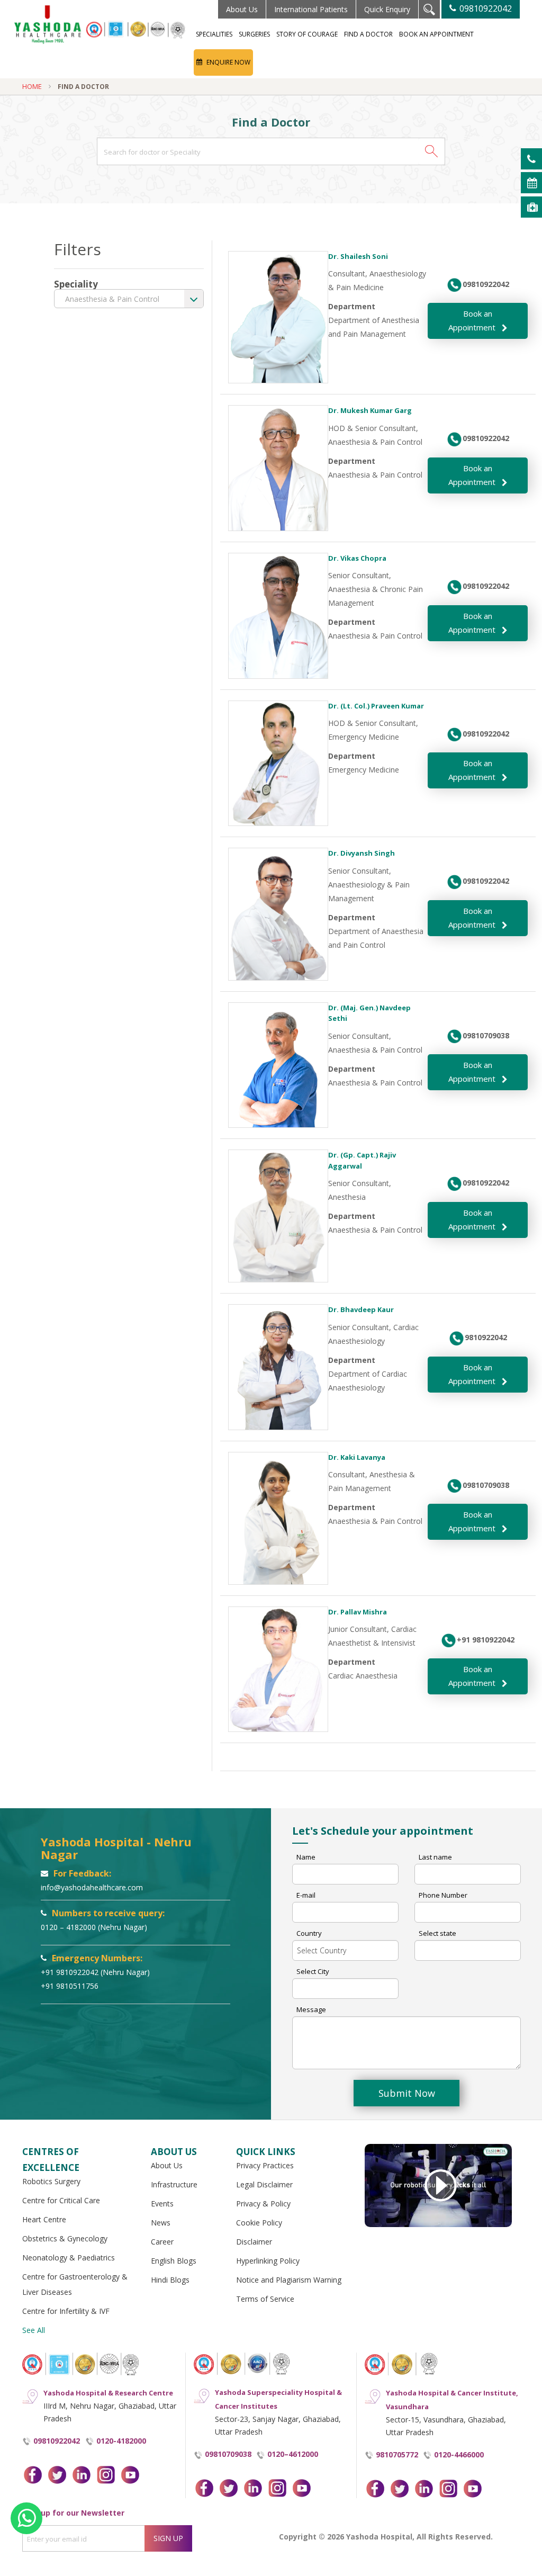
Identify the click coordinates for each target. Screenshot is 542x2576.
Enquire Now (228, 62)
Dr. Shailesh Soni (358, 256)
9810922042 (486, 1337)
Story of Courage (307, 34)
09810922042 (485, 8)
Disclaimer (254, 2242)
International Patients (311, 9)
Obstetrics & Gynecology (65, 2238)
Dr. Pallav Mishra (358, 1612)
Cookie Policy (259, 2223)
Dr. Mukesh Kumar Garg (370, 410)
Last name (435, 1857)
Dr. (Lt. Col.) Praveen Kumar (376, 706)
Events (162, 2203)
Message (311, 2009)
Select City (313, 1971)
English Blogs (174, 2261)
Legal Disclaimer (264, 2184)
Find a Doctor (368, 34)
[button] (431, 151)
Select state (437, 1933)
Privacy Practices (265, 2165)
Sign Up (168, 2538)
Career (162, 2242)
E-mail (306, 1895)
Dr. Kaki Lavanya (357, 1457)
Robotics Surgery (51, 2181)
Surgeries (254, 34)
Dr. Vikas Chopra (357, 558)
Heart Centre (44, 2219)
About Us (242, 9)
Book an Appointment (436, 34)
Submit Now (407, 2093)
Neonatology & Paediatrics (69, 2258)
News (161, 2223)
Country (309, 1933)
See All (34, 2330)
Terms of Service (265, 2299)
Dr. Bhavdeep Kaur (361, 1309)
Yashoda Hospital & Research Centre (108, 2393)
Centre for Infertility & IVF (66, 2311)
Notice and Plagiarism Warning (289, 2280)
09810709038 (486, 1035)
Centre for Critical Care (61, 2200)
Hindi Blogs (170, 2280)
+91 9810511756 (70, 1986)
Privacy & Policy (263, 2203)
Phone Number (443, 1895)
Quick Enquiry (387, 9)
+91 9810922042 (486, 1640)
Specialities (214, 34)
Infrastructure (174, 2184)
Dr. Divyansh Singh (362, 853)
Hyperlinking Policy (268, 2261)
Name (306, 1857)
